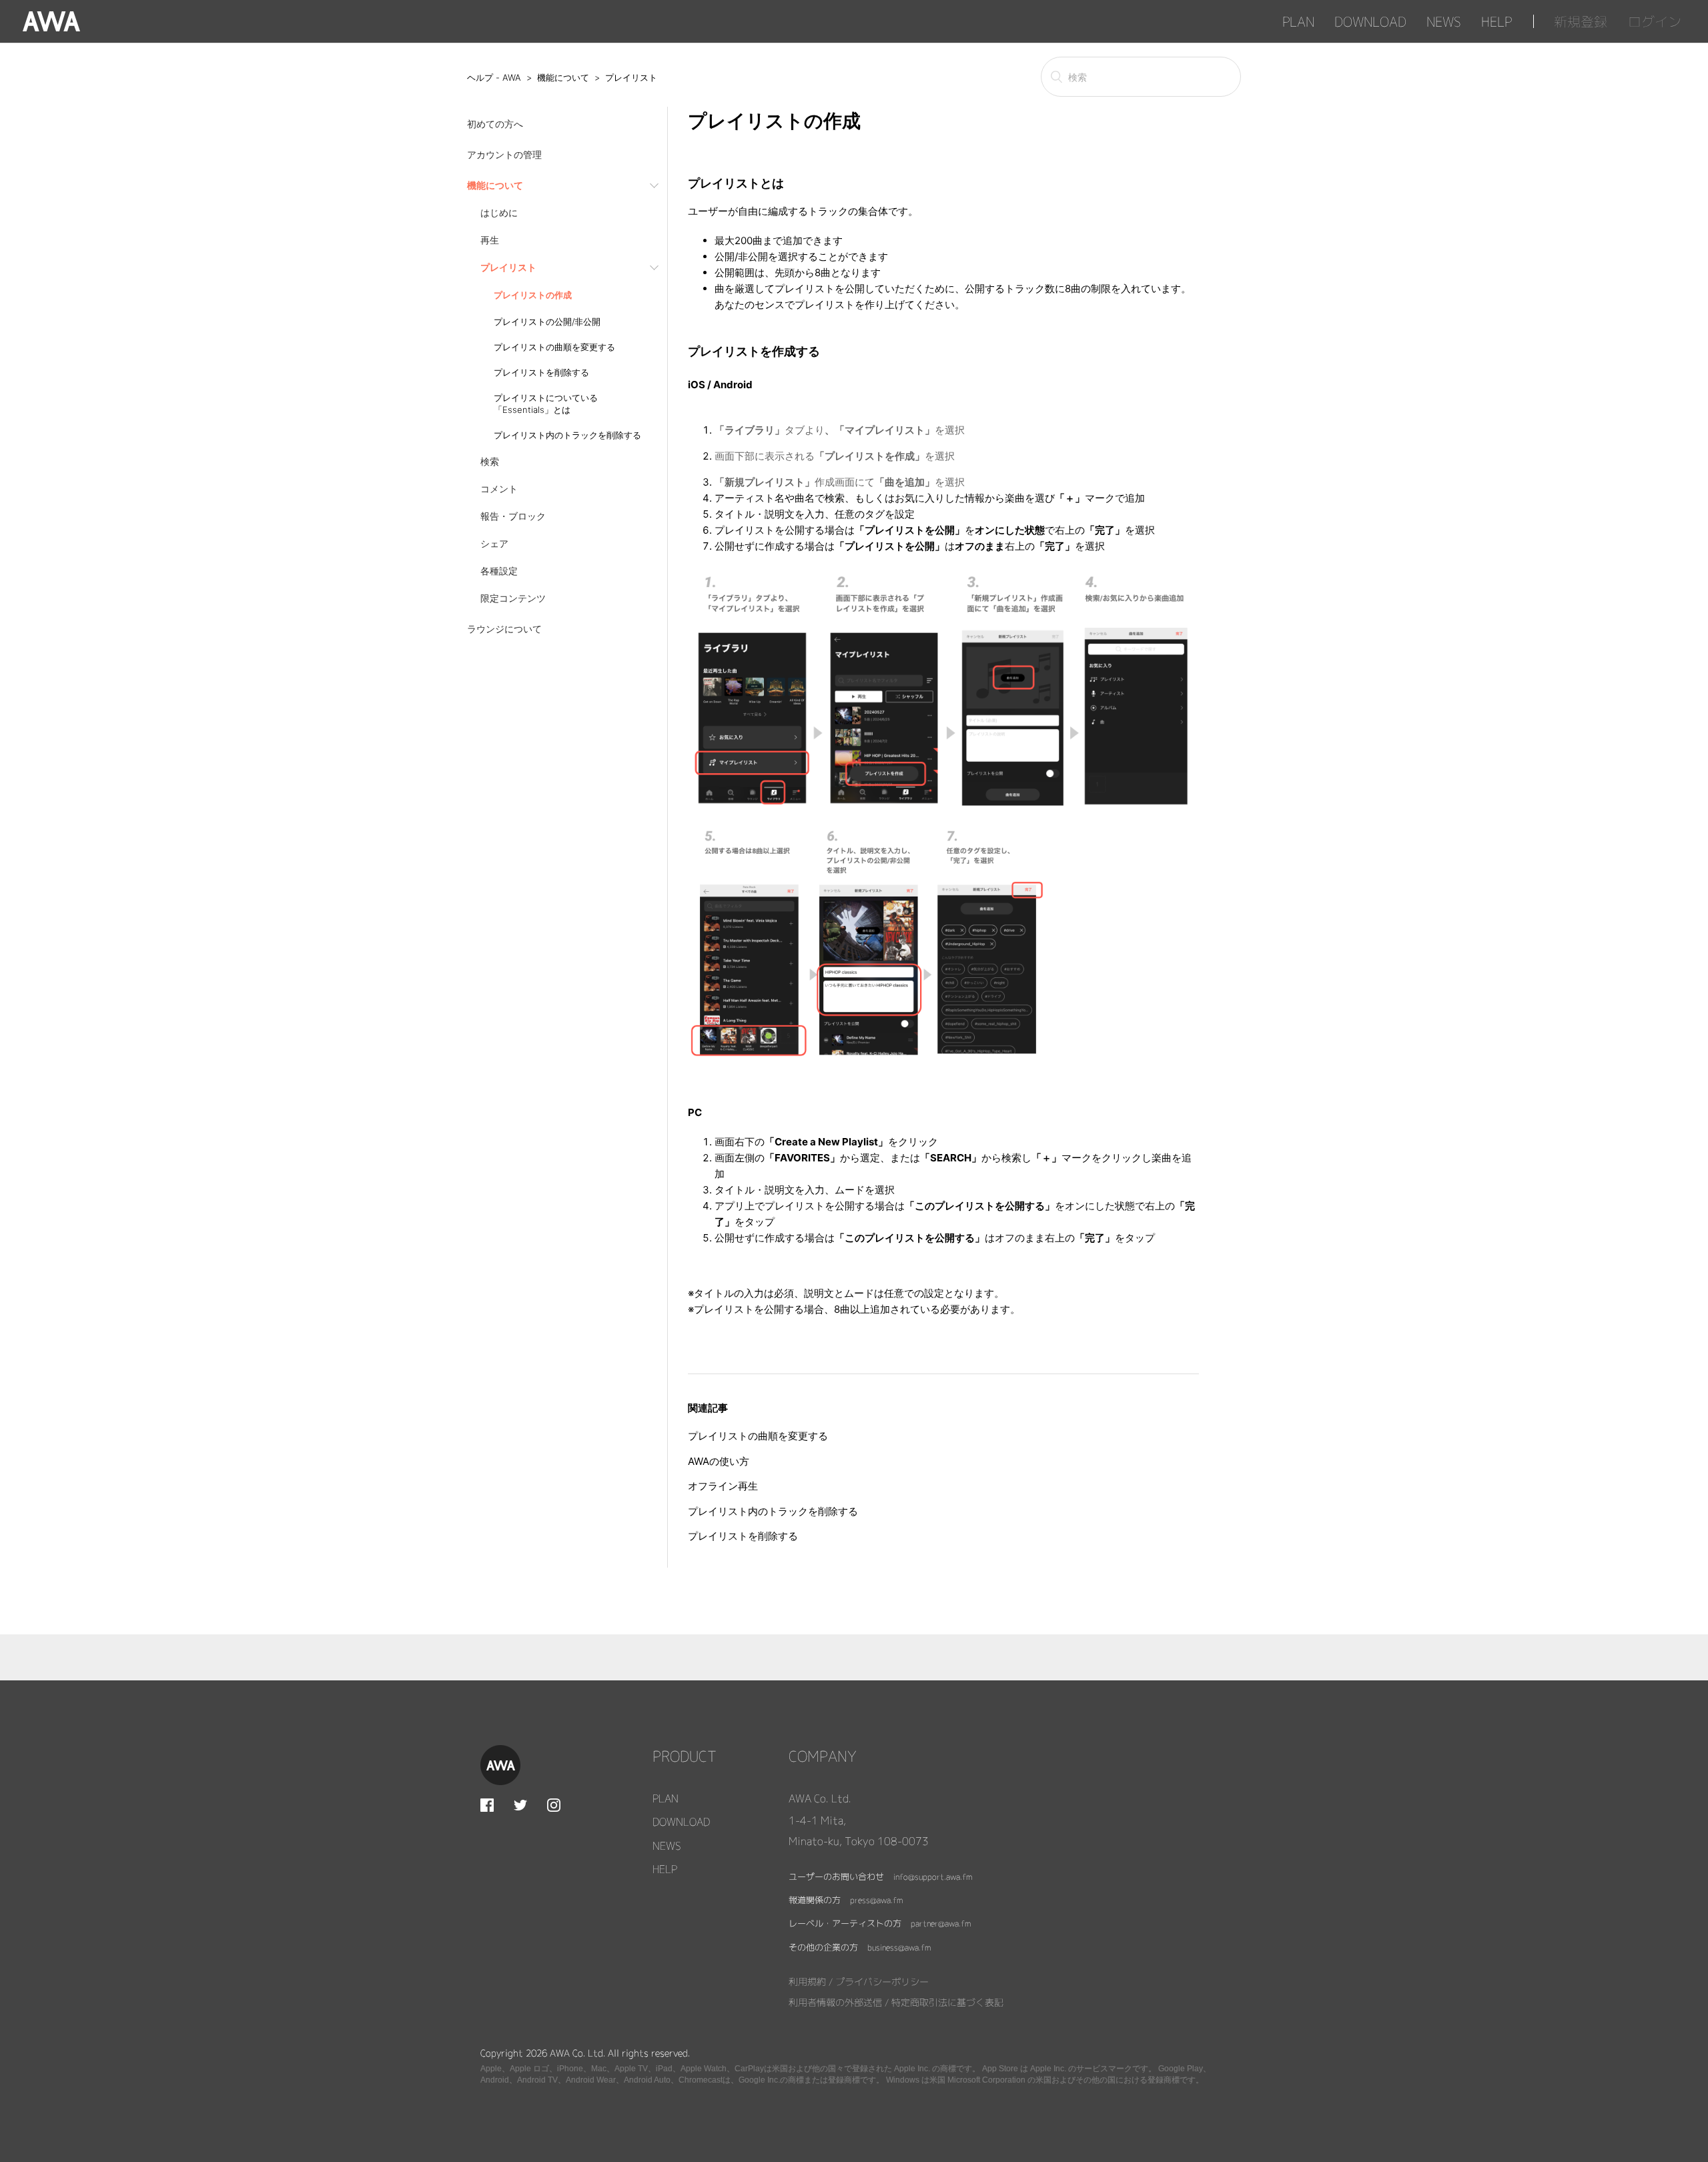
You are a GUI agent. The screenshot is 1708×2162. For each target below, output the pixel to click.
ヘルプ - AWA (494, 77)
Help (1497, 21)
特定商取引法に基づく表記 (947, 2002)
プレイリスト (631, 77)
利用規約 (807, 1982)
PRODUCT (685, 1756)
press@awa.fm (876, 1900)
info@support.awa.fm (933, 1877)
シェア (494, 543)
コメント (499, 489)
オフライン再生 (723, 1486)
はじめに (499, 212)
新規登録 (1581, 21)
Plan (1298, 21)
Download (1370, 21)
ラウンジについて (504, 629)
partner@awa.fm (941, 1924)
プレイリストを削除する (541, 372)
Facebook (487, 1805)
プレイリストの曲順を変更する (554, 347)
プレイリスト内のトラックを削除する (567, 435)
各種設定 (499, 571)
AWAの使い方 (719, 1461)
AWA (51, 21)
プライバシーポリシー (882, 1982)
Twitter (520, 1805)
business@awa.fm (899, 1948)
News (1444, 21)
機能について (563, 77)
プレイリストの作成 (533, 295)
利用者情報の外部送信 (835, 2002)
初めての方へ (495, 124)
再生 (490, 240)
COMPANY (823, 1756)
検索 (490, 461)
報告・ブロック (513, 516)
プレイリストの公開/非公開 (547, 322)
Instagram (554, 1805)
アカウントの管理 (504, 154)
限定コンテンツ (513, 598)
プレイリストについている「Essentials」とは (546, 404)
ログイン (1655, 21)
